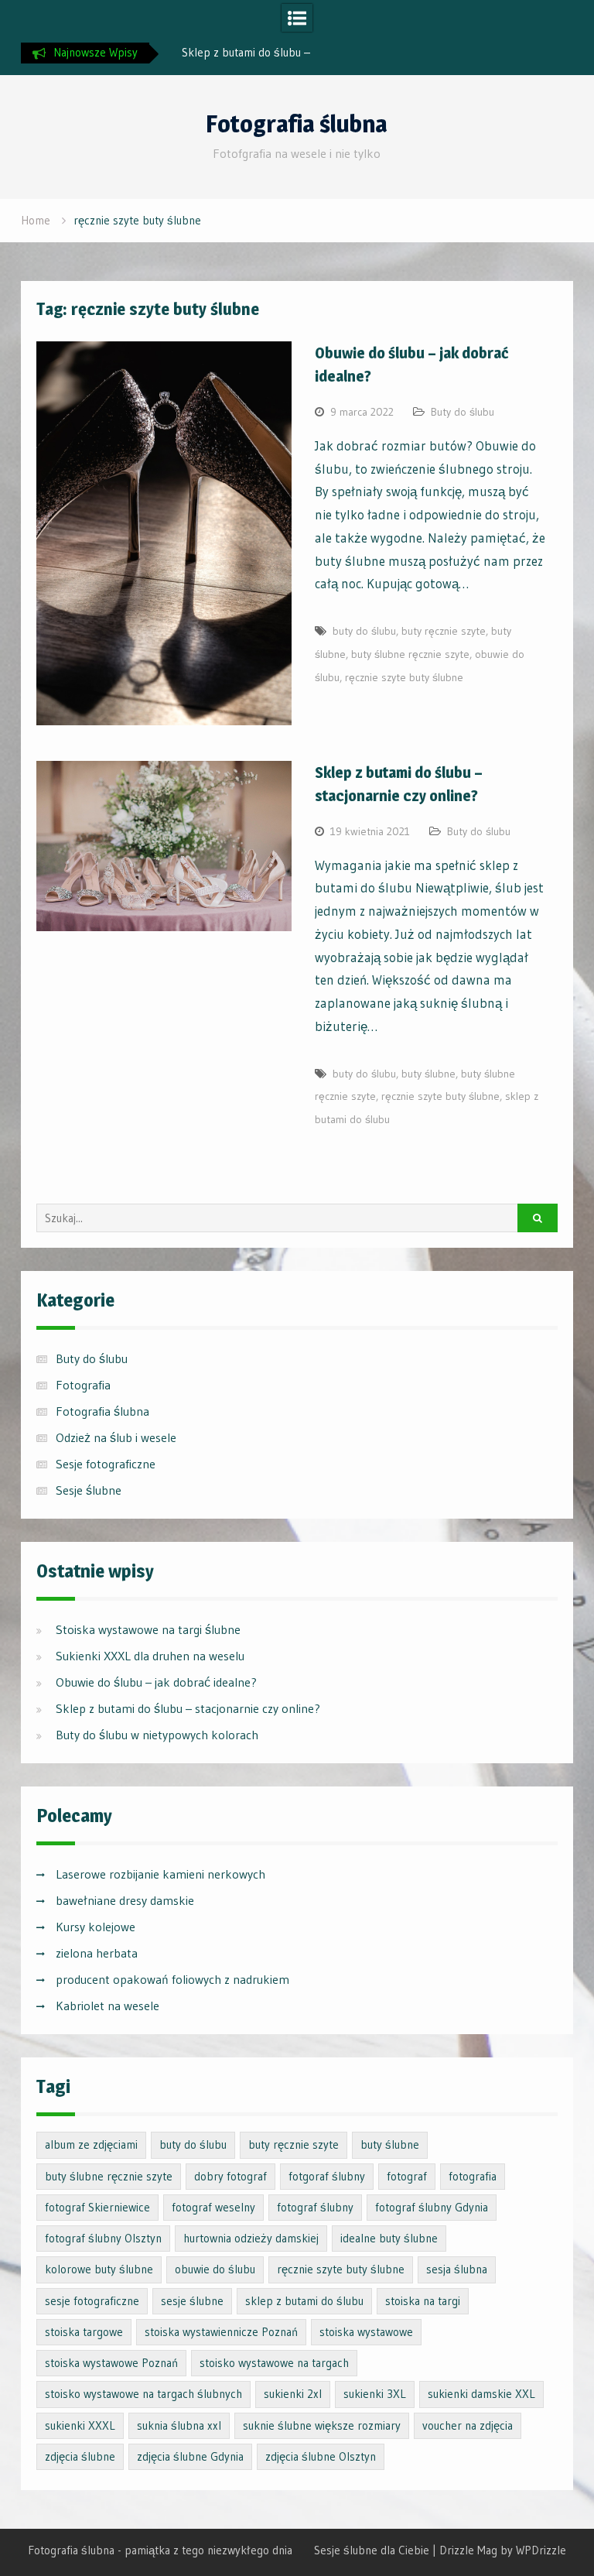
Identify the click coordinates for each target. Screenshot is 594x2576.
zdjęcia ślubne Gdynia (190, 2456)
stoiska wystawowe (366, 2332)
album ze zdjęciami (91, 2144)
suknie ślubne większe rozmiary (322, 2425)
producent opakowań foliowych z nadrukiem (172, 1979)
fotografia (473, 2176)
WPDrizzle (541, 2550)
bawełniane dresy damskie (125, 1900)
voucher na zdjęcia (468, 2425)
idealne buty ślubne (389, 2238)
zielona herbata (97, 1953)
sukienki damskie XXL (481, 2394)
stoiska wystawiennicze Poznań (221, 2332)
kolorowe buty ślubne (99, 2269)
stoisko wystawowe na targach (274, 2363)
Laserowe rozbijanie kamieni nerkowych (160, 1874)
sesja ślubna (457, 2269)
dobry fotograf (230, 2176)
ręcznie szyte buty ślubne (404, 677)
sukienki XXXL (80, 2425)
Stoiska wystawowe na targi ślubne (148, 1629)
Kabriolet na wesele (108, 2006)
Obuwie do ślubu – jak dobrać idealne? (156, 1682)
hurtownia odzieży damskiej (251, 2238)
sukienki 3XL (375, 2394)
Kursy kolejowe (96, 1927)
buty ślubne (428, 1074)
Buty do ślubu (463, 412)
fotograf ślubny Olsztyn (103, 2238)
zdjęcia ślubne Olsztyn (321, 2456)
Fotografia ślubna (297, 124)
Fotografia (83, 1385)
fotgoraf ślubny (327, 2176)
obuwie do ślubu (215, 2269)
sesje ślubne (192, 2301)
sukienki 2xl (293, 2394)
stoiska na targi (423, 2301)
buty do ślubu (364, 631)
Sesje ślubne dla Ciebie (372, 2550)
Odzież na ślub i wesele (116, 1437)
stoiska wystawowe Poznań (111, 2363)
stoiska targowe (84, 2332)
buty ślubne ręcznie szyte (410, 654)
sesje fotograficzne (92, 2301)
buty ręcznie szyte (444, 631)
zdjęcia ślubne (80, 2456)
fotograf (407, 2176)
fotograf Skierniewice (97, 2207)
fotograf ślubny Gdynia (432, 2207)
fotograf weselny (213, 2207)
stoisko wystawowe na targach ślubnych (143, 2394)
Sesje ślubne (89, 1490)
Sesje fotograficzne (106, 1464)
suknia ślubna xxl (179, 2425)
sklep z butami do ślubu (304, 2301)
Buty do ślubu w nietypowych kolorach (157, 1735)
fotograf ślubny (315, 2207)
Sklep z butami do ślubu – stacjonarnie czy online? (188, 1708)
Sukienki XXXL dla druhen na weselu (150, 1656)
